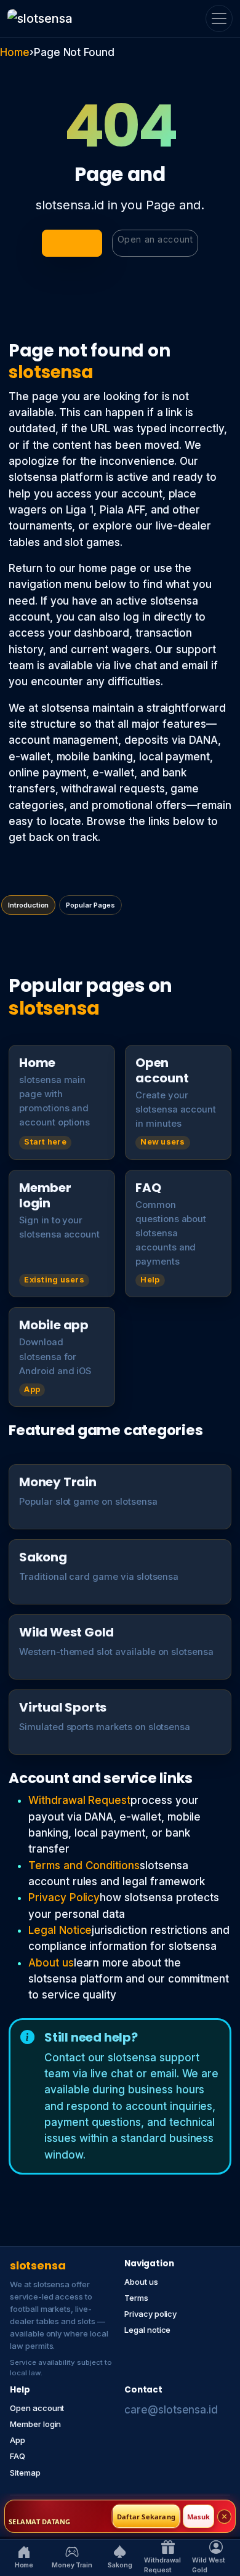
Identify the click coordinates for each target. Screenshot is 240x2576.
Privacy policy (150, 2314)
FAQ (18, 2456)
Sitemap (25, 2473)
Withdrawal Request (79, 1800)
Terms (136, 2298)
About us (51, 1963)
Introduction (28, 905)
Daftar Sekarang (146, 2517)
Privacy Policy (64, 1898)
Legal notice (147, 2330)
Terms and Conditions (84, 1866)
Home (15, 52)
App (18, 2440)
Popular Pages (90, 905)
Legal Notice (60, 1930)
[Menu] (219, 18)
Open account (37, 2408)
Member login (35, 2424)
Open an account (155, 239)
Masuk (198, 2517)
